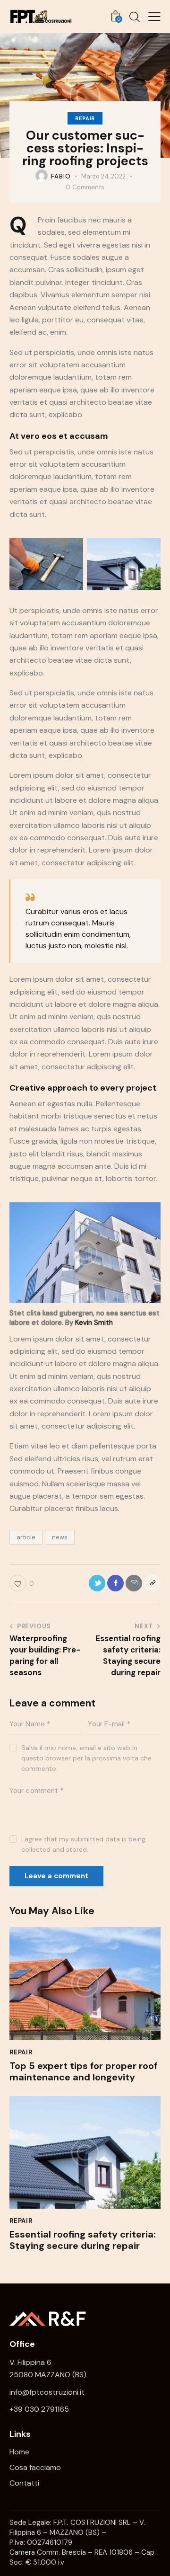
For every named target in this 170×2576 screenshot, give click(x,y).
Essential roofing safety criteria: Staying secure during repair (83, 2240)
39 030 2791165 (41, 2409)
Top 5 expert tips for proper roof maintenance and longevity (83, 2071)
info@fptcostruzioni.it (47, 2392)
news (60, 1537)
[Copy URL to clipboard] (152, 1583)
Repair (85, 118)
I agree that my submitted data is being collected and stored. (83, 1844)
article (26, 1537)
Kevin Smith (94, 1323)
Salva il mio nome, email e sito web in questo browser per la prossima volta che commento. (86, 1758)
